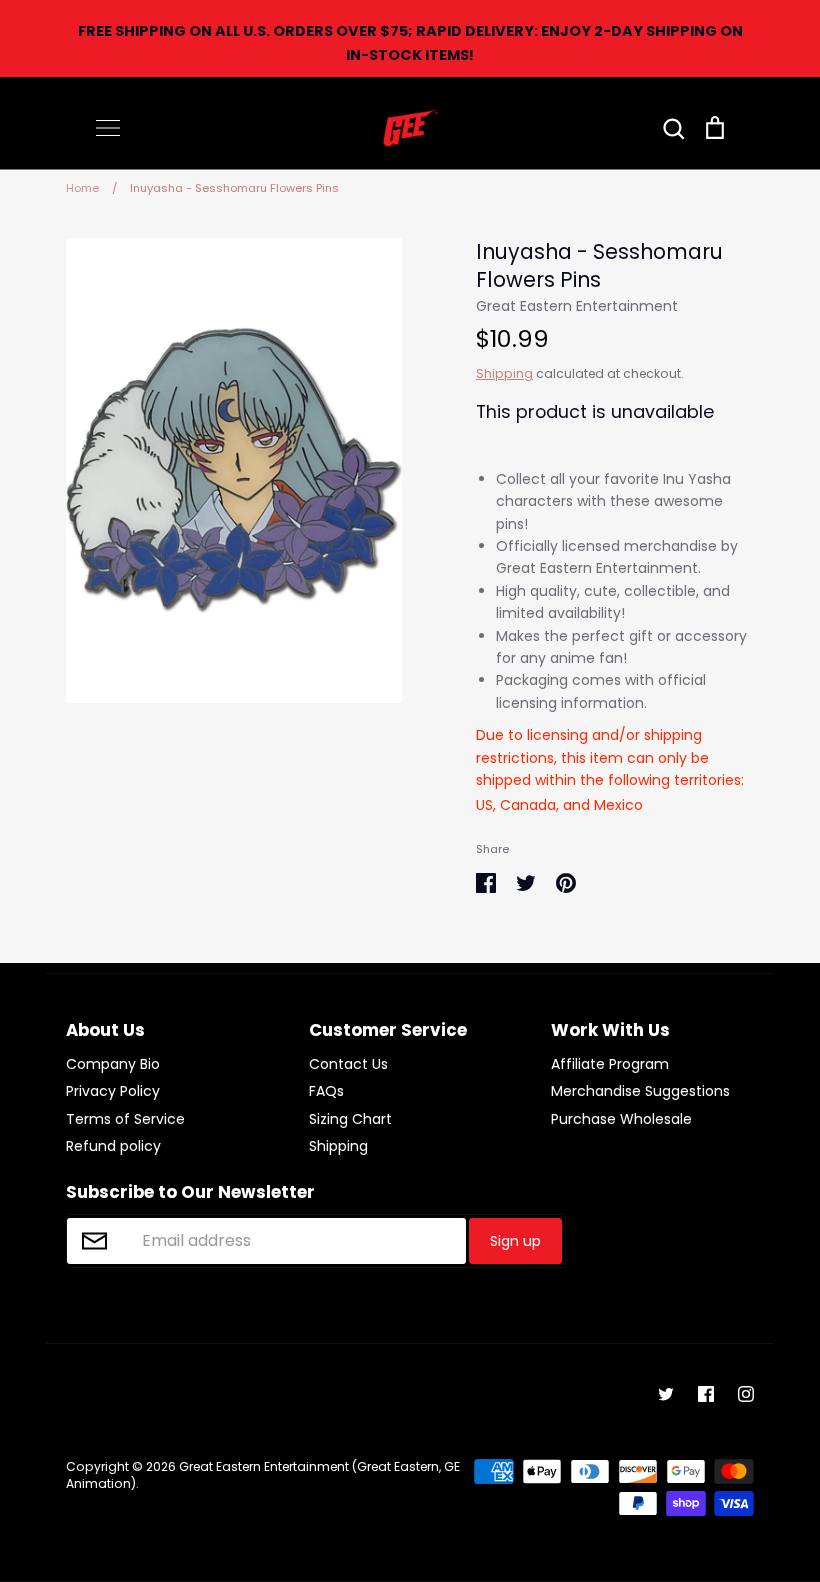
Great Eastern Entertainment (577, 306)
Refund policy (113, 1146)
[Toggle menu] (108, 128)
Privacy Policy (113, 1091)
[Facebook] (706, 1394)
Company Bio (113, 1064)
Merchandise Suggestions (640, 1091)
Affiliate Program (610, 1064)
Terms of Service (125, 1119)
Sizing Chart (350, 1119)
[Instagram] (746, 1394)
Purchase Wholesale (621, 1119)
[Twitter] (666, 1394)
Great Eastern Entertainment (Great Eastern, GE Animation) (263, 1475)
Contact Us (348, 1064)
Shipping (504, 373)
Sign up (515, 1241)
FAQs (326, 1091)
